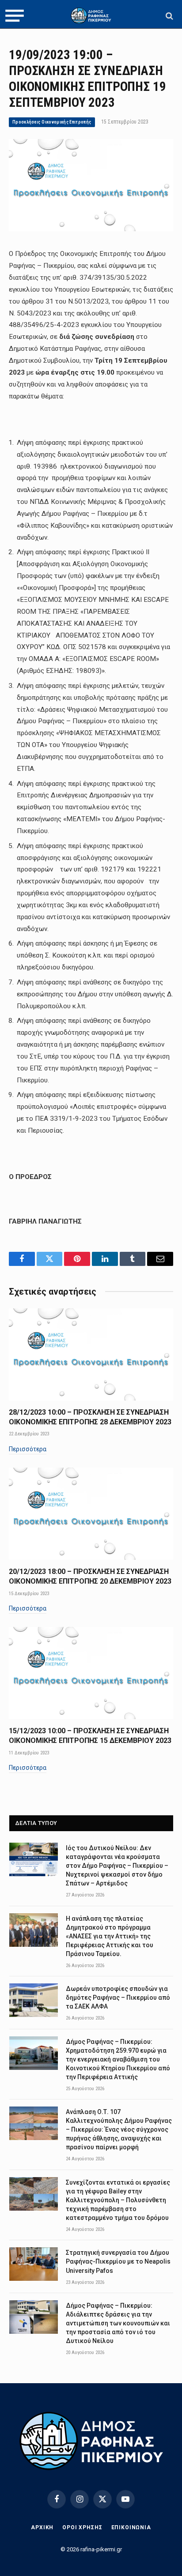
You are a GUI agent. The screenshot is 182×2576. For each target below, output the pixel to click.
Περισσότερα (28, 1449)
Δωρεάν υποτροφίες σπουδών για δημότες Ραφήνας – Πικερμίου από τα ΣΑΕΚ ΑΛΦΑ (118, 1998)
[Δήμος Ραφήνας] (91, 16)
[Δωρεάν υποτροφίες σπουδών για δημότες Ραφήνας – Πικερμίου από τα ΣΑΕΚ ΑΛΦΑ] (34, 2000)
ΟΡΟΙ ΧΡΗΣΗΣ (82, 2527)
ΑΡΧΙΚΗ (42, 2527)
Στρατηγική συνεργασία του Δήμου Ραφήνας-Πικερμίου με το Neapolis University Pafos (118, 2261)
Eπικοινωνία (131, 2527)
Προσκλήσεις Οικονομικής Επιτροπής (52, 122)
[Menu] (15, 16)
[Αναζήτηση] (169, 16)
